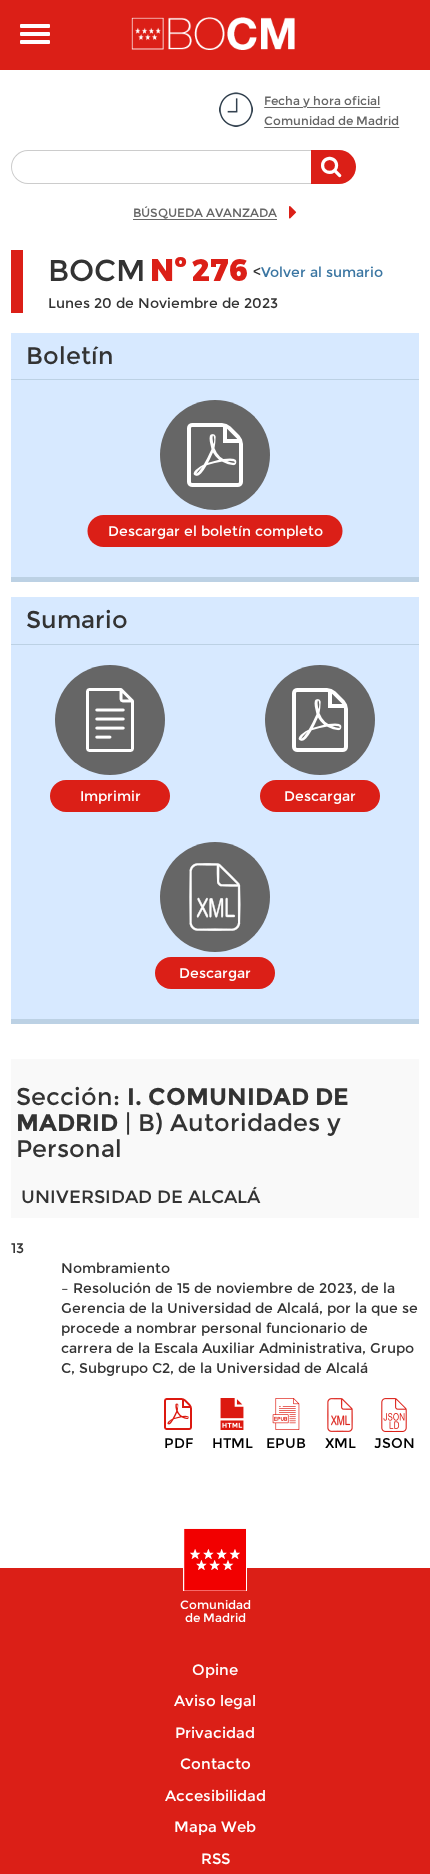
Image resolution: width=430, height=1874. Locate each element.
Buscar (333, 177)
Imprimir (110, 796)
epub (286, 1443)
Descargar (320, 796)
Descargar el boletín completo (215, 531)
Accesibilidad (215, 1795)
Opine (215, 1669)
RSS (215, 1858)
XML (340, 1443)
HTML (232, 1443)
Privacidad (215, 1732)
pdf (178, 1443)
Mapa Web (215, 1826)
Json (394, 1443)
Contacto (215, 1763)
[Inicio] (215, 35)
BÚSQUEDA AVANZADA (205, 212)
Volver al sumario (322, 272)
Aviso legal (215, 1700)
